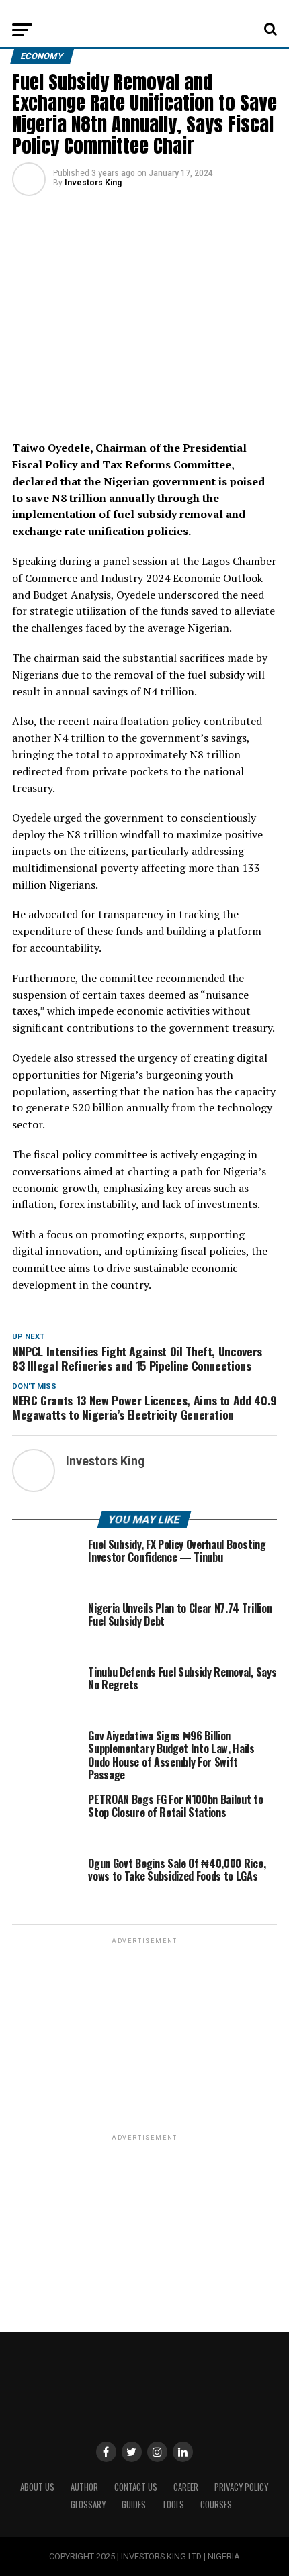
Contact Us (136, 2487)
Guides (134, 2505)
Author (84, 2487)
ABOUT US (37, 2487)
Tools (173, 2505)
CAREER (186, 2487)
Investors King (93, 183)
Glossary (88, 2505)
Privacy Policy (241, 2487)
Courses (216, 2505)
